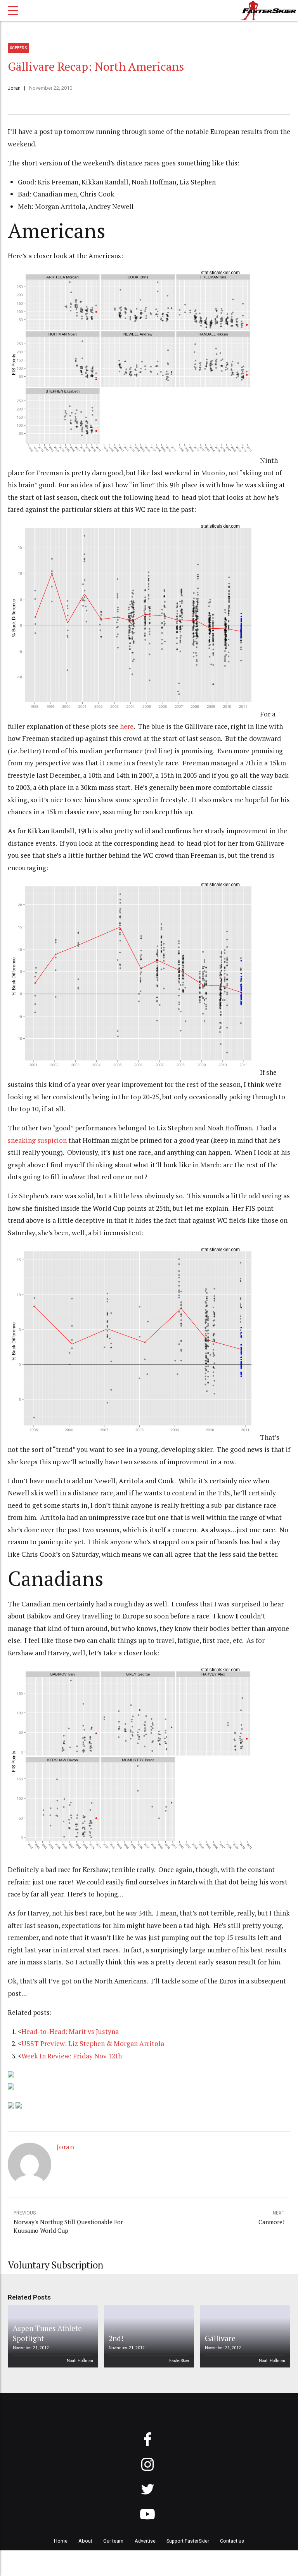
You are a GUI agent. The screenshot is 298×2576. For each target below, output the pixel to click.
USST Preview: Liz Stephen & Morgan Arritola (93, 2043)
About (85, 2541)
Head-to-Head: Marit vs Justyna (70, 2031)
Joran (14, 88)
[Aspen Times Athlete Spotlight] (52, 2336)
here (127, 726)
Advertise (145, 2541)
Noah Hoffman (80, 2361)
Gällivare (220, 2338)
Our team (113, 2541)
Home (61, 2541)
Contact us (232, 2541)
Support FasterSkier (188, 2541)
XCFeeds (18, 48)
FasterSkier (179, 2361)
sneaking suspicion (37, 1140)
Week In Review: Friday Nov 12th (72, 2056)
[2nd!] (147, 2336)
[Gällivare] (244, 2336)
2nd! (116, 2338)
